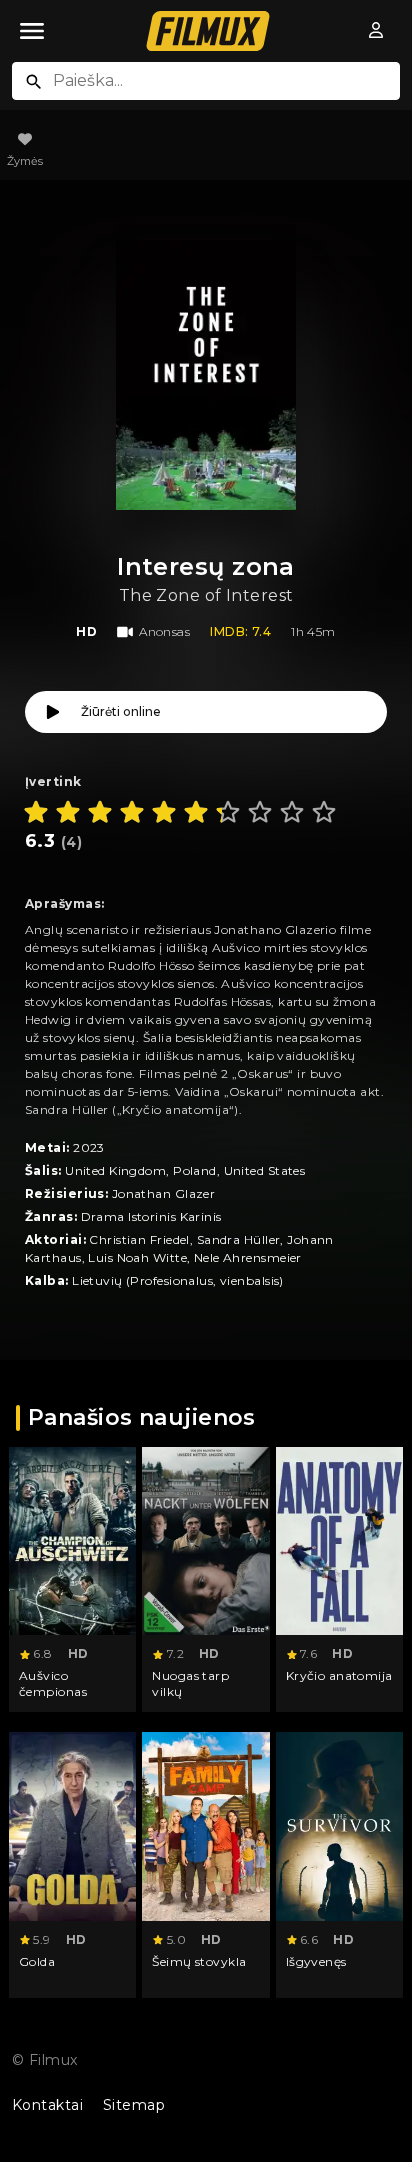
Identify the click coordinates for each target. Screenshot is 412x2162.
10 (324, 812)
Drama (103, 1216)
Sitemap (134, 2105)
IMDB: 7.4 (240, 631)
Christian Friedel (139, 1239)
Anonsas (164, 631)
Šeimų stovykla (199, 1961)
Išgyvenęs (316, 1961)
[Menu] (32, 31)
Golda (37, 1961)
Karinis (201, 1216)
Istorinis (152, 1216)
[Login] (376, 31)
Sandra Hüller (239, 1239)
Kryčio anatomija (339, 1675)
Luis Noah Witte (137, 1257)
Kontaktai (47, 2105)
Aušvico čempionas (53, 1683)
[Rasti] (34, 82)
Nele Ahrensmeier (248, 1257)
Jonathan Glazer (164, 1193)
